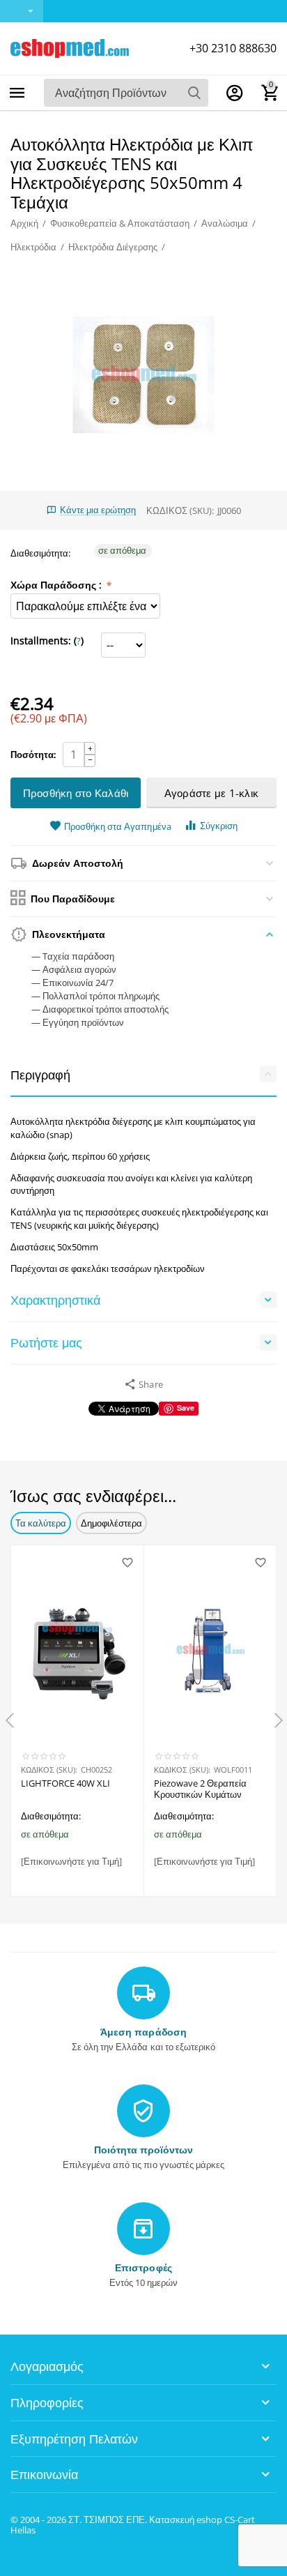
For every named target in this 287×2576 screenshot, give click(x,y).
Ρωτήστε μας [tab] (46, 1342)
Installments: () (47, 641)
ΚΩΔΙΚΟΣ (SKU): (180, 510)
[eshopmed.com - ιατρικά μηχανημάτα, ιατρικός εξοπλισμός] (70, 47)
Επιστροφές (143, 2267)
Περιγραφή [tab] (40, 1075)
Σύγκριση (219, 826)
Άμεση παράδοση (143, 2032)
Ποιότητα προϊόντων (143, 2150)
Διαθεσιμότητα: (40, 553)
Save (186, 1408)
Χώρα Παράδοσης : (57, 585)
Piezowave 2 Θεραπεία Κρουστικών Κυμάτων (200, 1789)
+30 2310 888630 (233, 48)
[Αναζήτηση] (194, 93)
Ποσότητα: (33, 755)
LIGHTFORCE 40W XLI (65, 1784)
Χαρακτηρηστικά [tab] (55, 1300)
